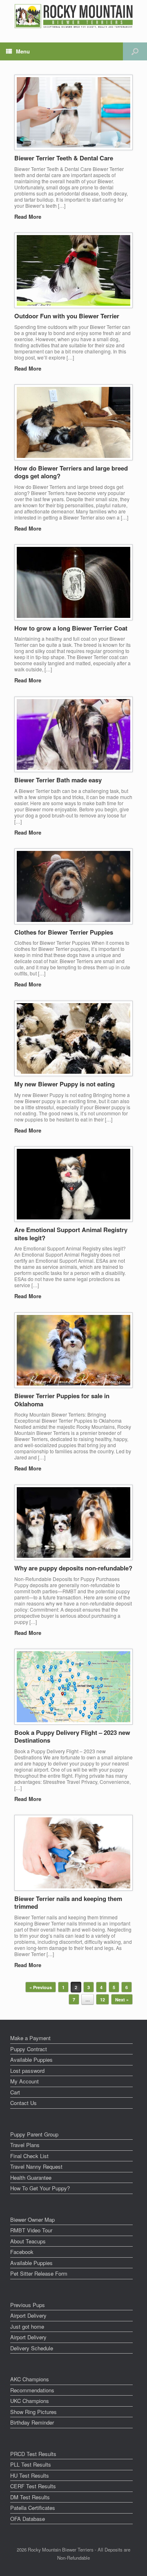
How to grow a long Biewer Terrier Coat (71, 628)
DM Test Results (30, 2497)
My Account (24, 2081)
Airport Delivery (28, 2315)
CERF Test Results (33, 2486)
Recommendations (32, 2390)
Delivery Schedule (32, 2348)
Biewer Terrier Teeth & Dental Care (64, 158)
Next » (122, 2000)
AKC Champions (30, 2379)
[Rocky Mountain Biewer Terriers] (74, 16)
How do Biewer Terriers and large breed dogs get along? (71, 472)
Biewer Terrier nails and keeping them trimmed (68, 1903)
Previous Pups (28, 2305)
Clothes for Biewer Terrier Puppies (64, 932)
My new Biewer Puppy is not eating (65, 1084)
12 (102, 2000)
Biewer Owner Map (32, 2220)
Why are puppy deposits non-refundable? (73, 1568)
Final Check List (29, 2156)
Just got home (27, 2326)
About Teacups (28, 2241)
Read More (29, 217)
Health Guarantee (31, 2177)
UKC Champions (30, 2401)
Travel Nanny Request (36, 2166)
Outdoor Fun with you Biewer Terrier (67, 316)
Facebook (22, 2252)
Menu (23, 51)
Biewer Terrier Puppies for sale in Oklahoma (62, 1400)
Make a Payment (30, 2038)
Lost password (27, 2071)
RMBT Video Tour (31, 2230)
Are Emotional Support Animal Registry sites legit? (71, 1234)
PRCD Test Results (33, 2454)
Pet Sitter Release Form (39, 2273)
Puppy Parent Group (34, 2134)
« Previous (41, 1987)
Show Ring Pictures (33, 2412)
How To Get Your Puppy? (40, 2188)
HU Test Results (30, 2475)
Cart (15, 2092)
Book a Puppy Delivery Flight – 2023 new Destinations (72, 1737)
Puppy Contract (29, 2049)
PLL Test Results (31, 2464)
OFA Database (28, 2519)
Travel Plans (25, 2145)
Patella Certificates (33, 2508)
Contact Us (23, 2103)
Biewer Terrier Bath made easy (58, 780)
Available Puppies (31, 2060)
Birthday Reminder (32, 2422)
